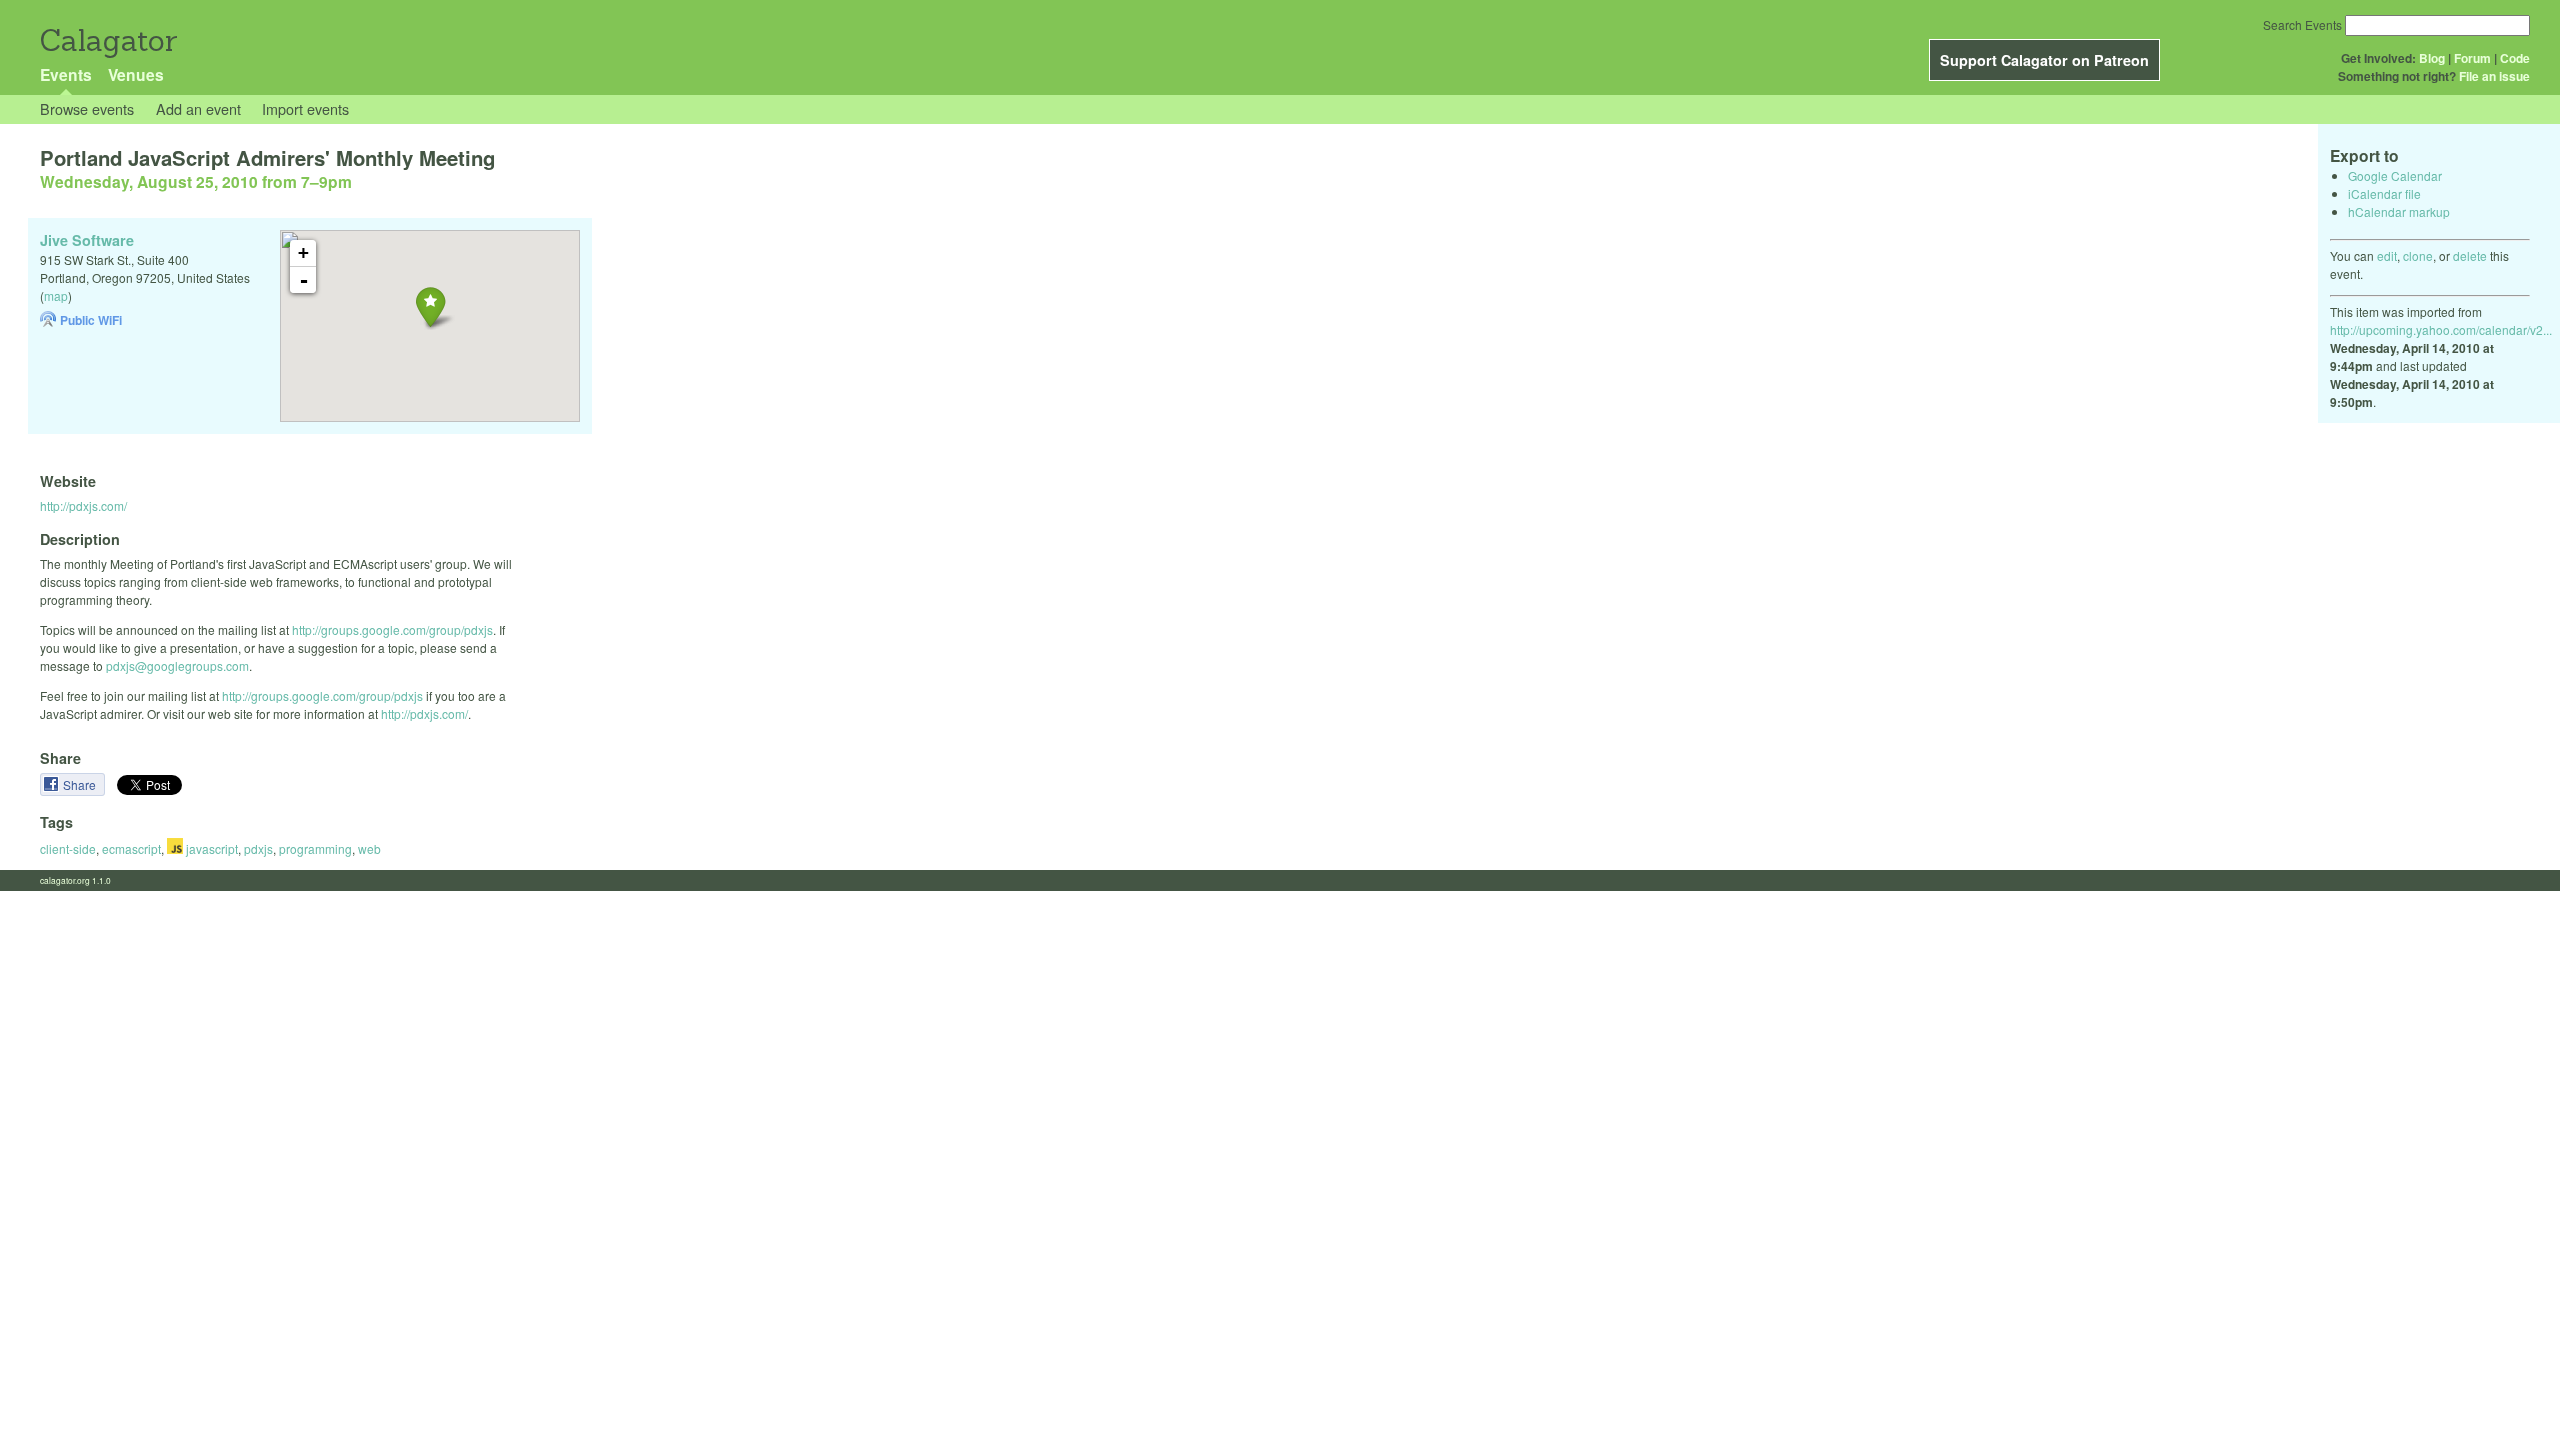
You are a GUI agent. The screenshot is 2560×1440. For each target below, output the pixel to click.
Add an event (198, 108)
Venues (136, 74)
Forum (2472, 58)
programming (315, 848)
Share (81, 784)
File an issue (2494, 76)
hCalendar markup (2399, 211)
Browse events (87, 108)
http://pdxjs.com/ (83, 505)
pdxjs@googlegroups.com (177, 665)
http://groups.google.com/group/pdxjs (392, 629)
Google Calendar (2395, 175)
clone (2418, 255)
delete (2470, 255)
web (369, 848)
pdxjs (258, 848)
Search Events (2302, 24)
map (56, 295)
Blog (2432, 58)
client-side (68, 848)
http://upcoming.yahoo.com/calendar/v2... (2441, 329)
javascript (210, 848)
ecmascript (131, 848)
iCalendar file (2384, 193)
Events (66, 74)
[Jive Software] (430, 306)
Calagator (107, 40)
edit (2387, 255)
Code (2515, 58)
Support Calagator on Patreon (2044, 60)
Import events (305, 108)
